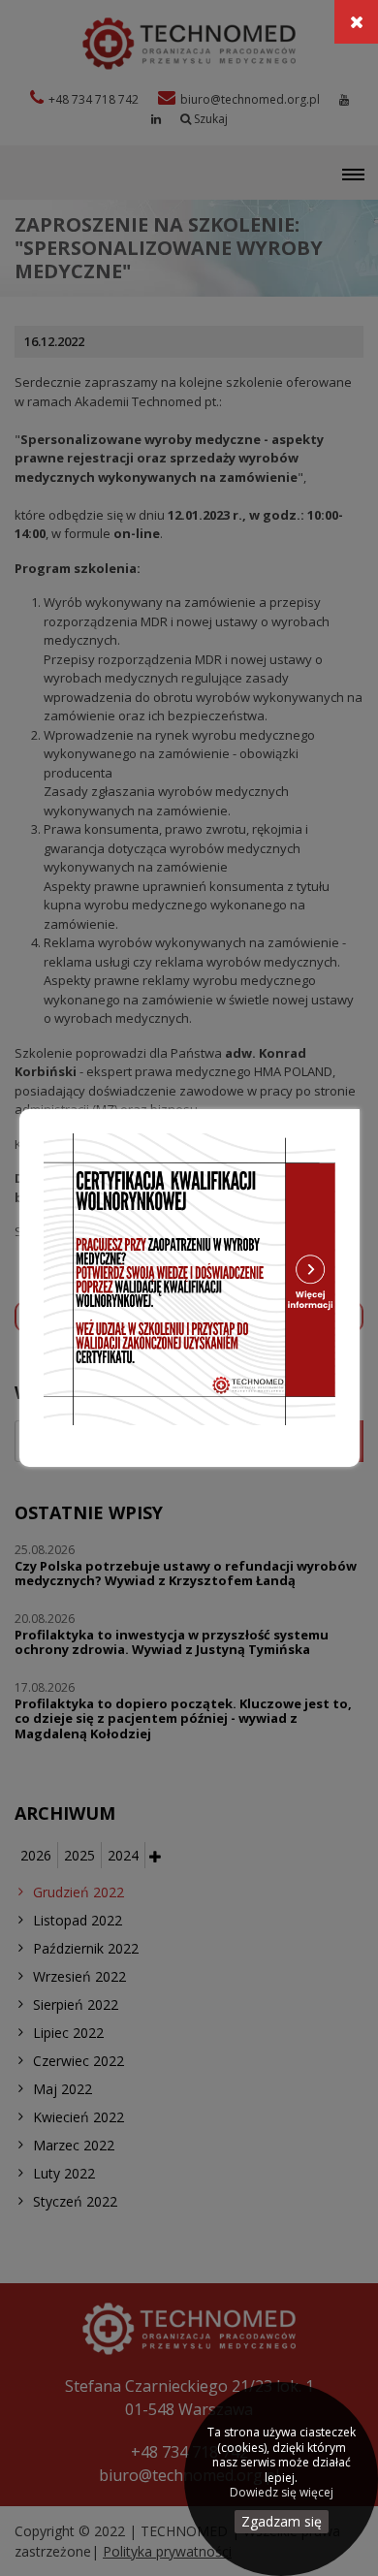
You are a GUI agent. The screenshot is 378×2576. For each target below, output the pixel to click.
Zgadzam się (282, 2521)
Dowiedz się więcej (282, 2493)
